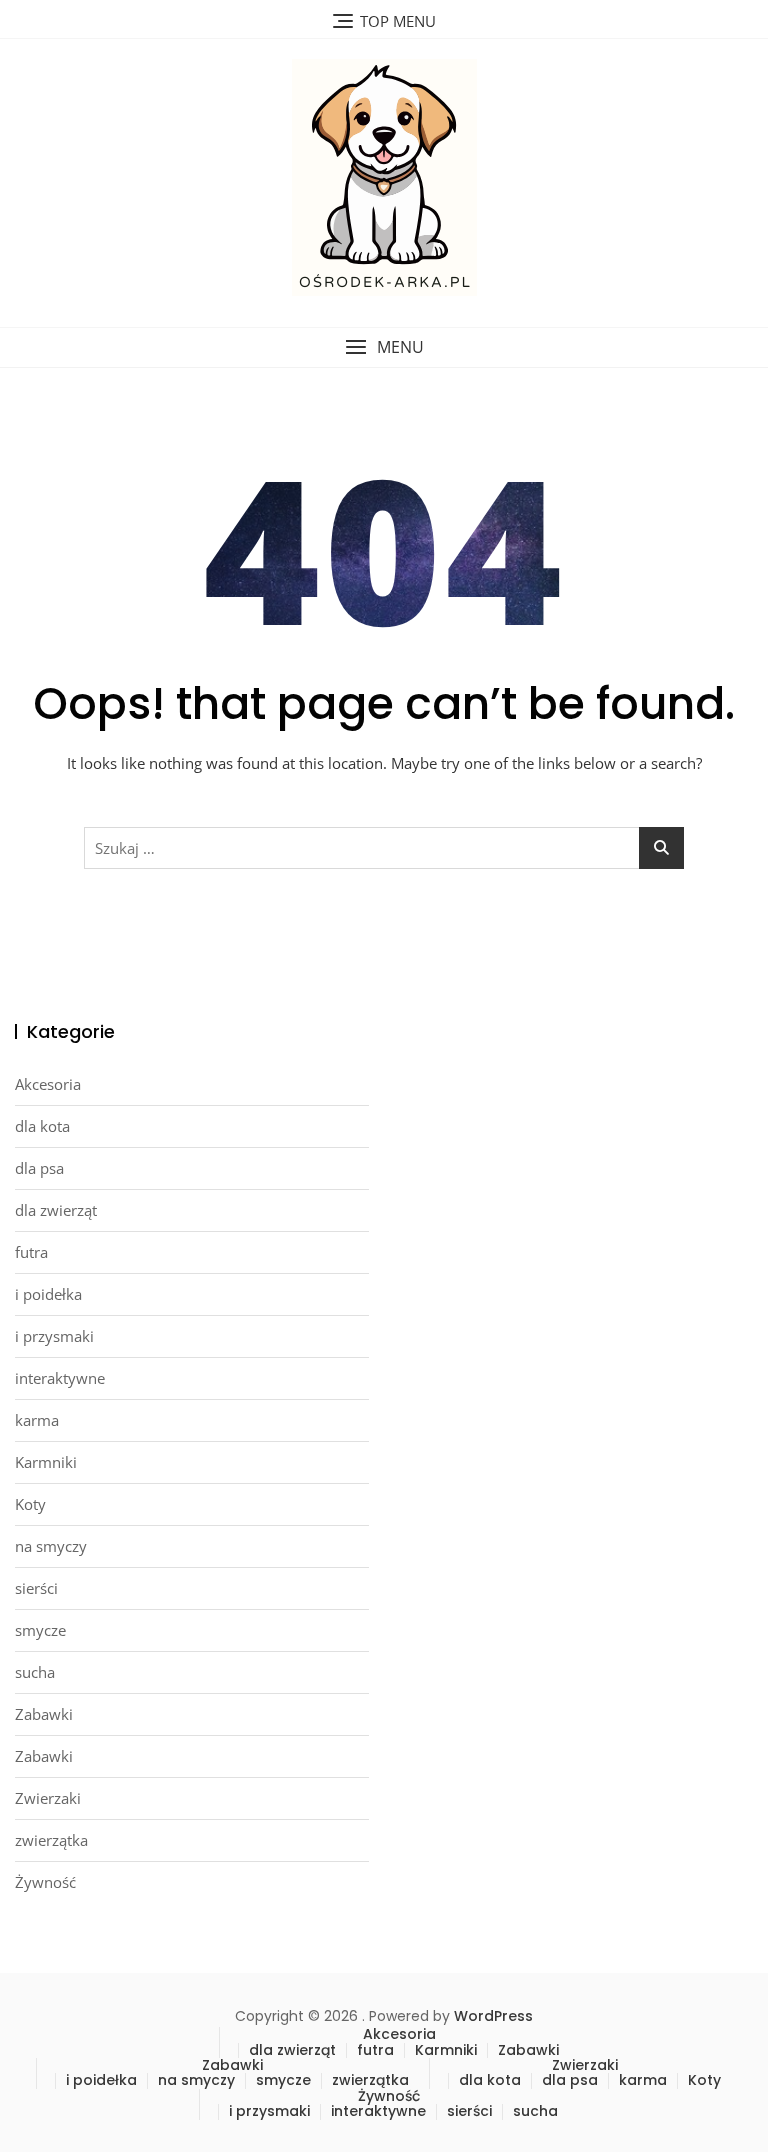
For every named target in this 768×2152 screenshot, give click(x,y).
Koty (30, 1504)
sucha (35, 1672)
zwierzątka (51, 1840)
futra (31, 1252)
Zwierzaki (48, 1798)
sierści (36, 1588)
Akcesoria (48, 1084)
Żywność (45, 1882)
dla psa (39, 1168)
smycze (40, 1630)
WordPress (493, 2016)
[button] (384, 347)
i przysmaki (54, 1336)
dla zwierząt (56, 1210)
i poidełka (48, 1294)
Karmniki (46, 1462)
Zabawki (44, 1714)
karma (37, 1420)
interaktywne (60, 1378)
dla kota (42, 1126)
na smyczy (51, 1546)
